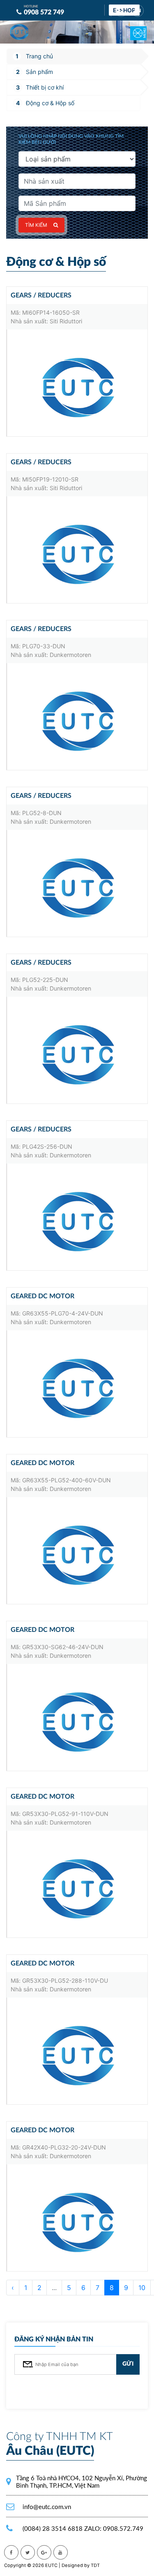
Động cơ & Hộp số (50, 103)
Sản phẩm (39, 72)
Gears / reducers (41, 295)
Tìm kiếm (36, 225)
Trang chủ (39, 56)
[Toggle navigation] (133, 28)
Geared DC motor (43, 1296)
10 (142, 2288)
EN (138, 11)
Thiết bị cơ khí (45, 87)
